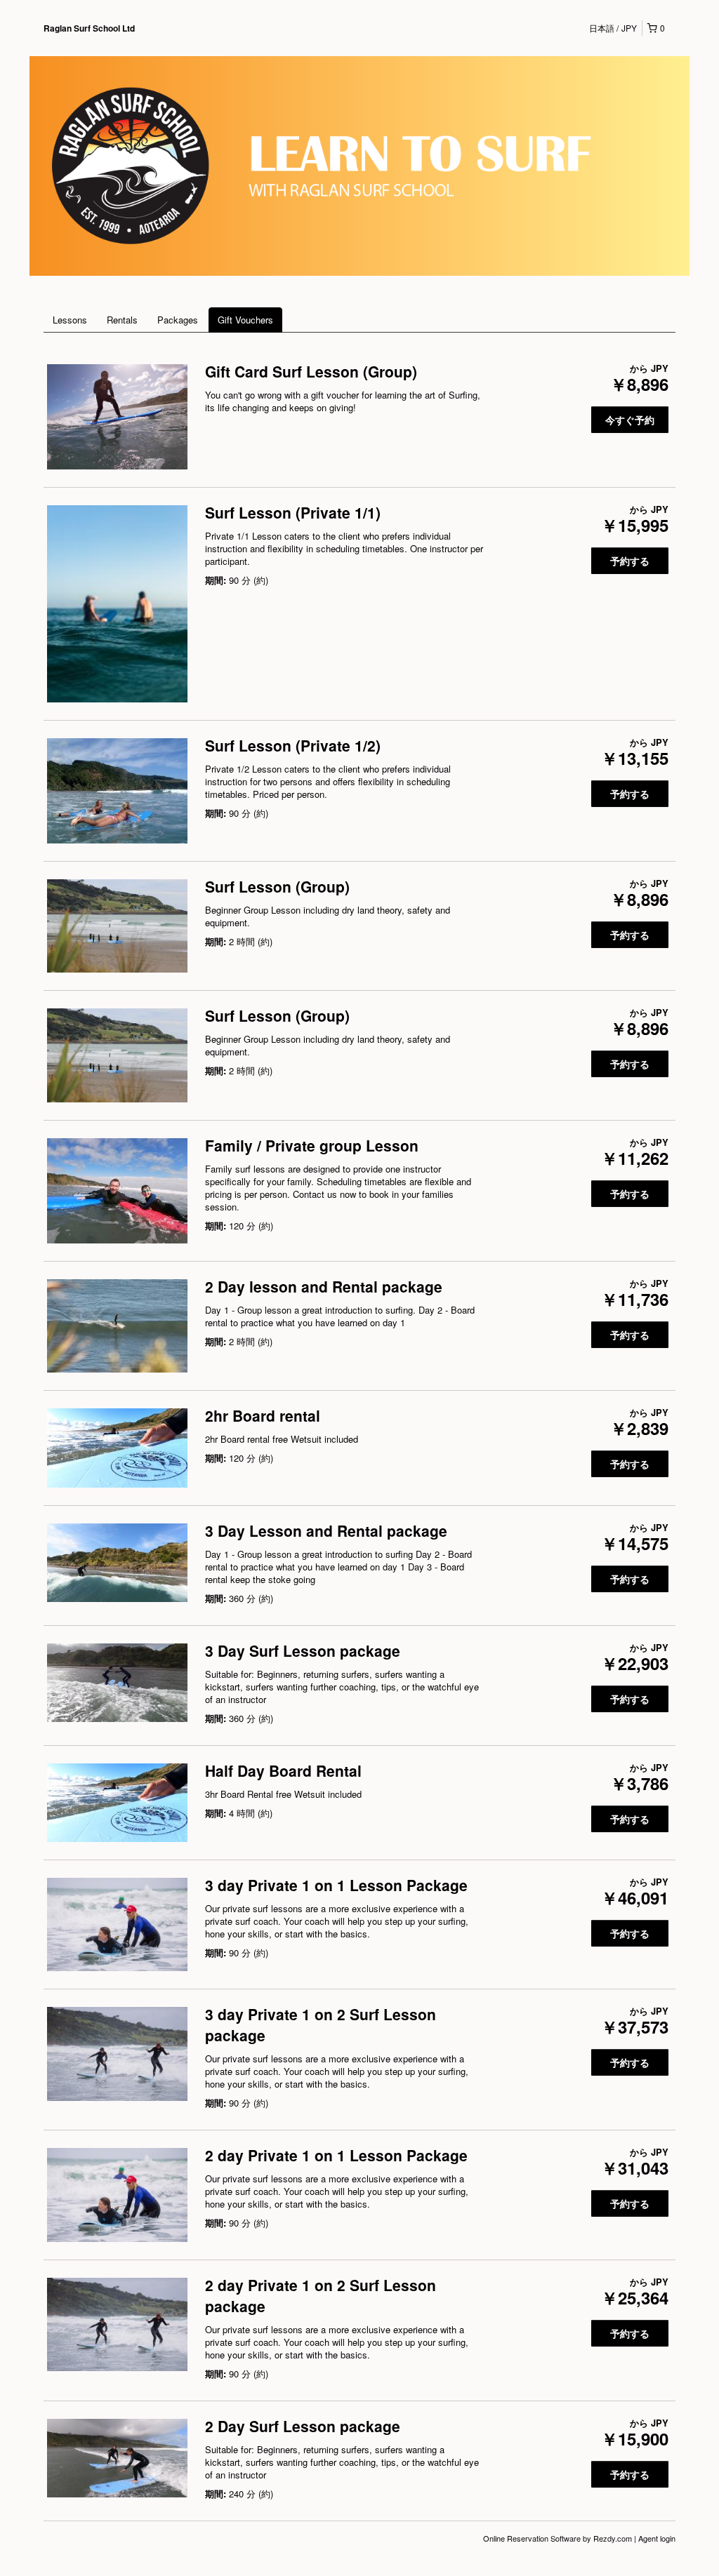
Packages (178, 320)
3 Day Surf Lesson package (303, 1650)
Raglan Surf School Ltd (89, 28)
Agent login (657, 2538)
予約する (630, 561)
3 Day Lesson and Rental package (326, 1530)
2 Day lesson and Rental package (324, 1286)
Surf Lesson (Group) (277, 886)
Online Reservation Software (532, 2538)
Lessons (70, 320)
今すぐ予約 (630, 420)
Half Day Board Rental (283, 1770)
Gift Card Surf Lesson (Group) (311, 371)
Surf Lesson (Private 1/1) (293, 512)
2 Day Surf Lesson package (303, 2426)
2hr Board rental (263, 1415)
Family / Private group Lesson (312, 1145)
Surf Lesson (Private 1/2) (293, 745)
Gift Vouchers (245, 320)
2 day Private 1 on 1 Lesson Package (336, 2155)
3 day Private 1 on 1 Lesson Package (336, 1885)
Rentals (122, 320)
